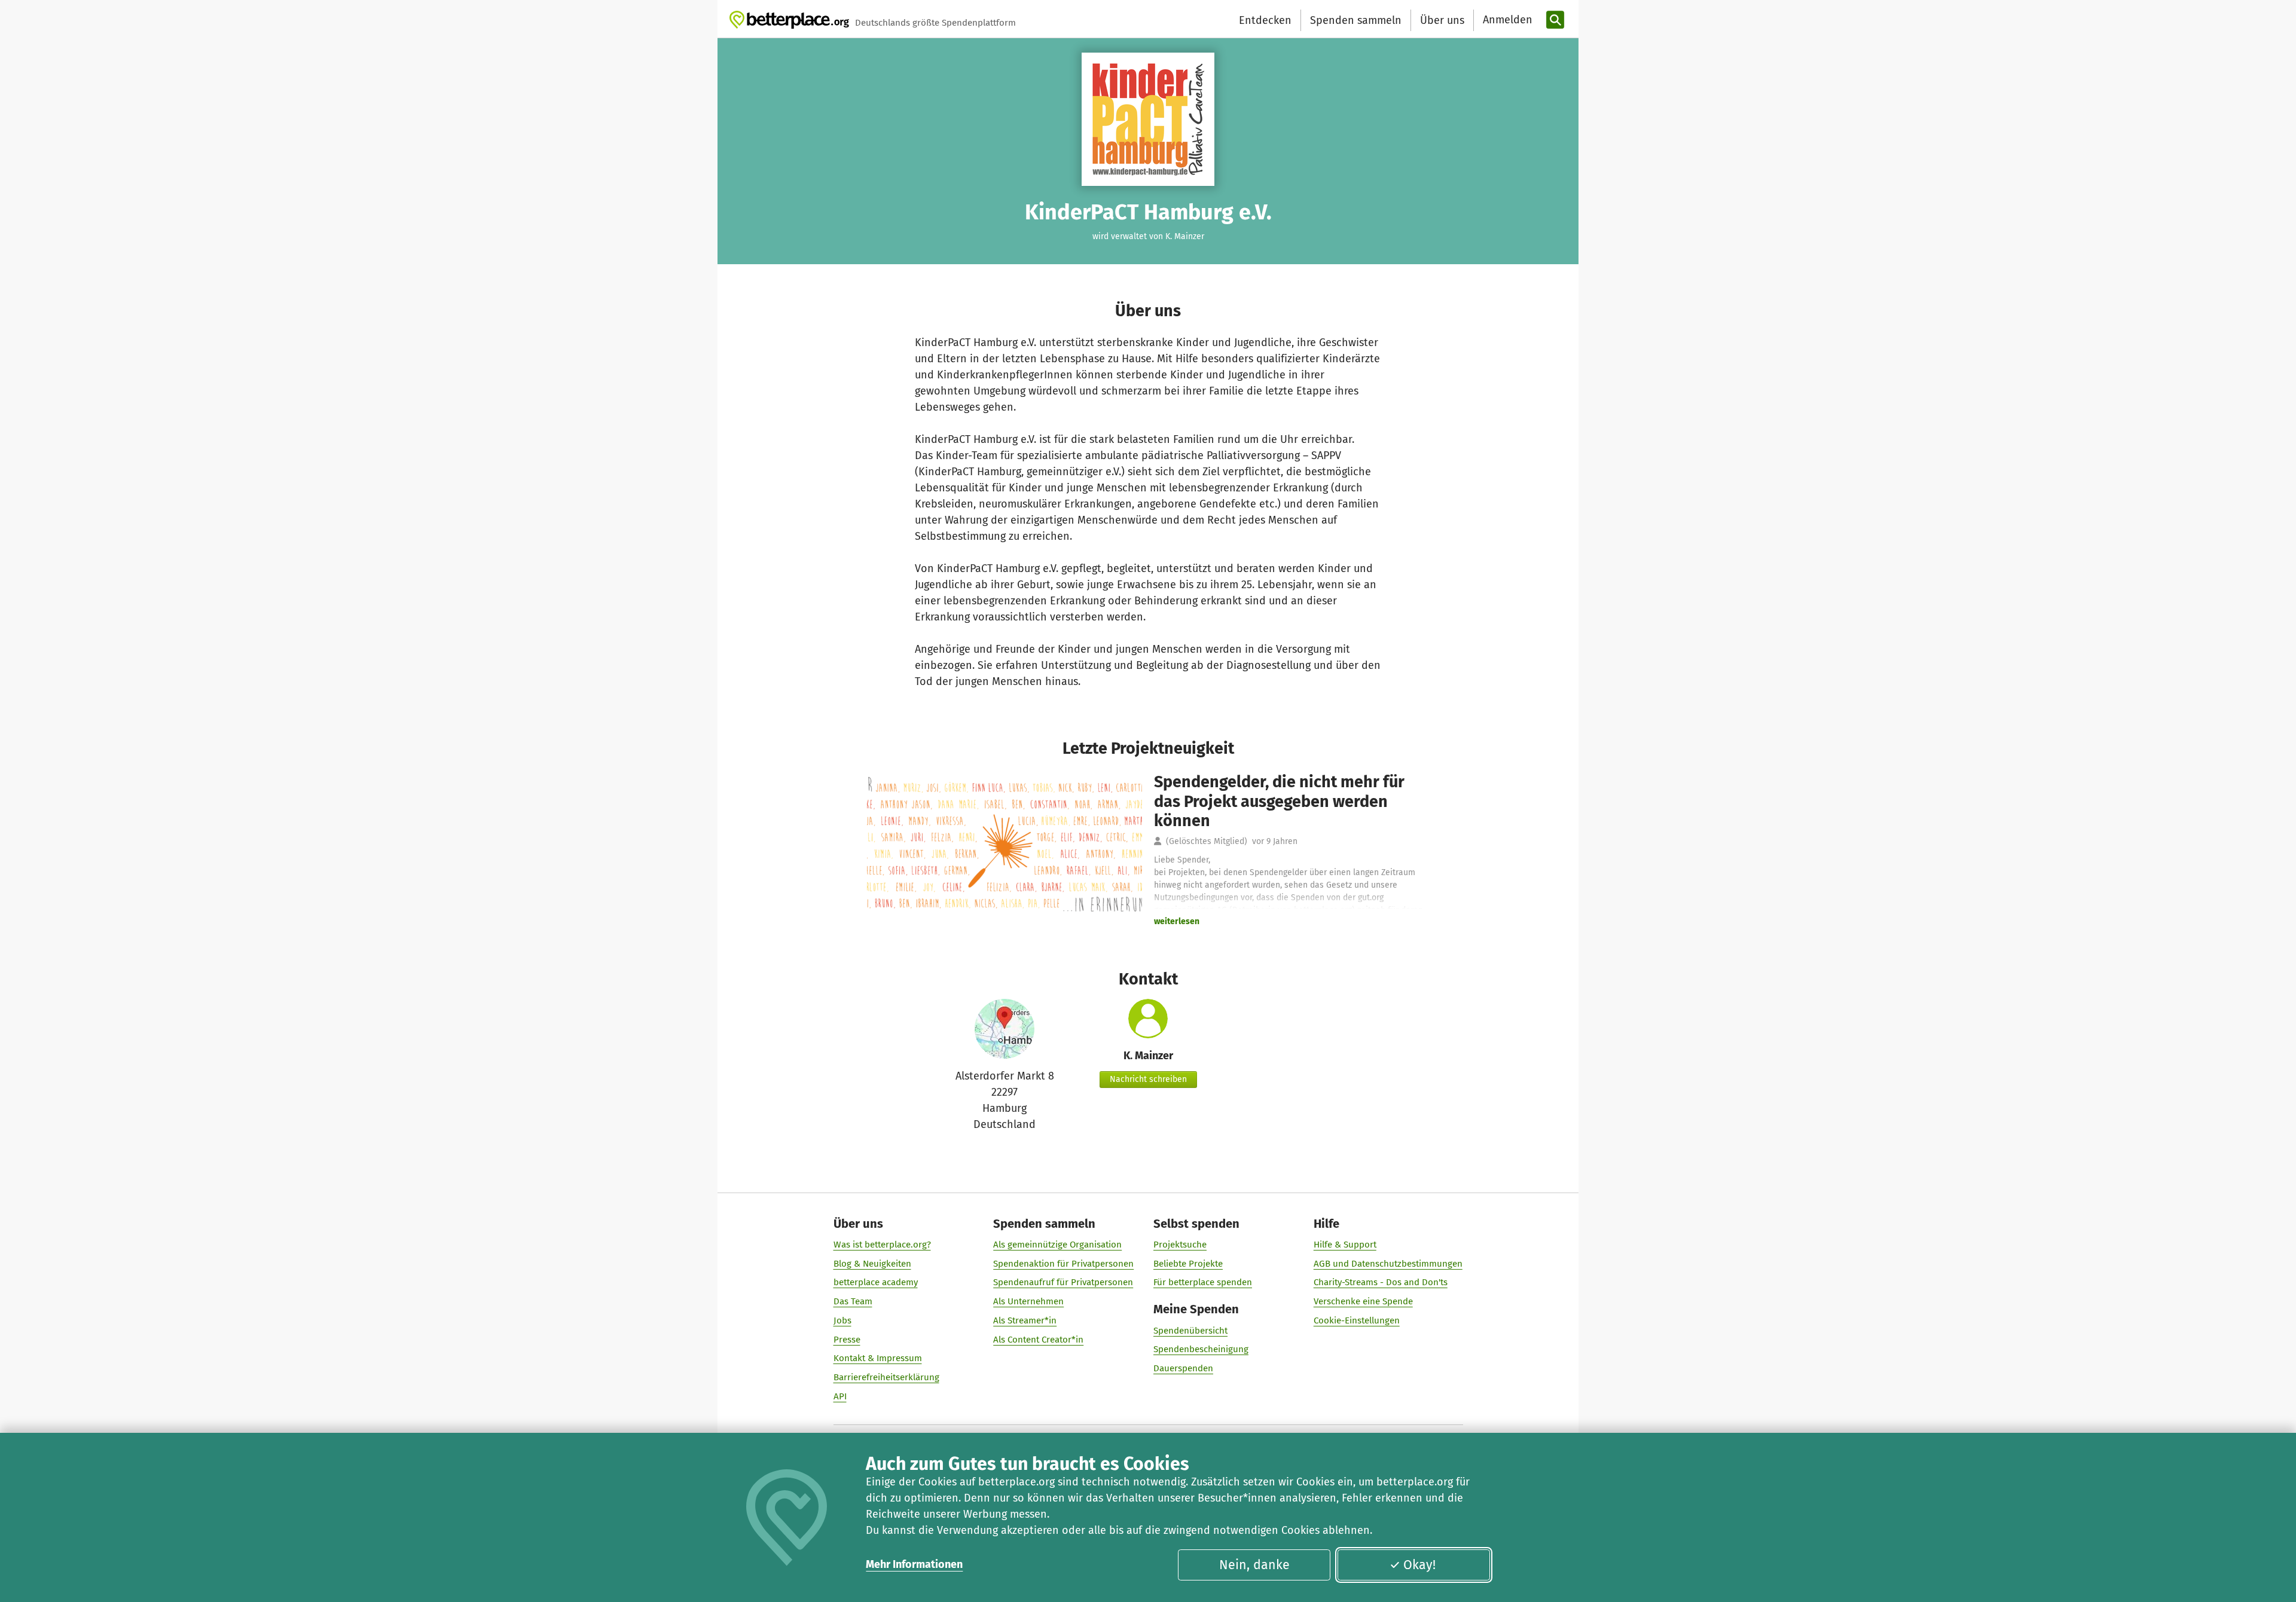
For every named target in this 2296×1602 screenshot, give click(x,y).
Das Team (853, 1301)
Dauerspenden (1183, 1368)
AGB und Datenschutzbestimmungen (1388, 1264)
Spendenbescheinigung (1201, 1349)
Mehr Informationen (914, 1564)
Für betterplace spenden (1203, 1282)
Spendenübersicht (1190, 1331)
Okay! (1419, 1565)
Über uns (1442, 20)
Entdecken (1265, 20)
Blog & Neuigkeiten (872, 1264)
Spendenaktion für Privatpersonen (1063, 1264)
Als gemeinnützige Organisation (1057, 1245)
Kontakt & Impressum (878, 1358)
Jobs (842, 1320)
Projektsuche (1180, 1245)
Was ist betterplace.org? (882, 1245)
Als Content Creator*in (1038, 1340)
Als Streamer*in (1025, 1320)
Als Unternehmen (1028, 1301)
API (840, 1396)
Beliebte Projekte (1188, 1264)
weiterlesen (1177, 921)
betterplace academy (876, 1282)
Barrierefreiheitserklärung (886, 1377)
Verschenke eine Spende (1363, 1301)
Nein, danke (1254, 1565)
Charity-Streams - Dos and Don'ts (1381, 1282)
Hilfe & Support (1345, 1245)
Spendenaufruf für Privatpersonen (1063, 1282)
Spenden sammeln (1356, 20)
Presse (847, 1340)
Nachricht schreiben (1148, 1079)
